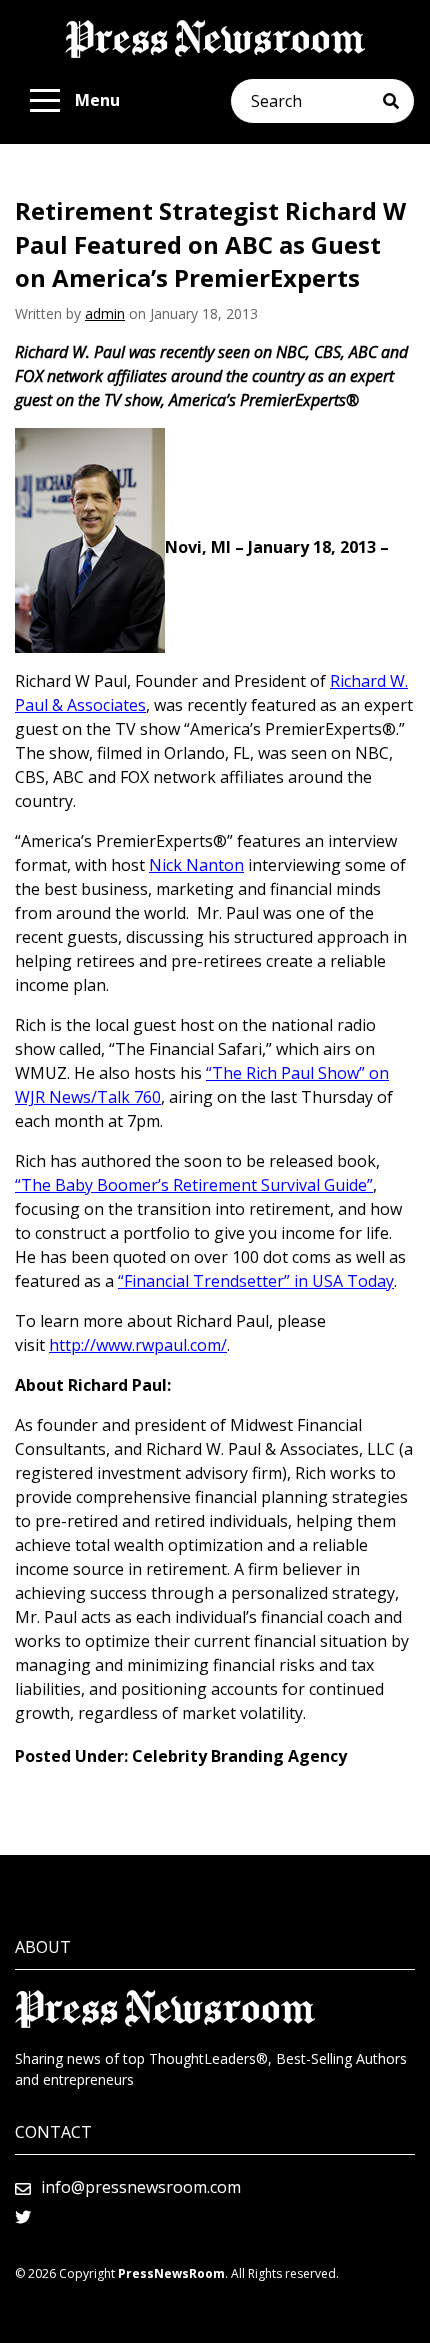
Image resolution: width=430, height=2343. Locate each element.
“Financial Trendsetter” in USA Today (256, 1281)
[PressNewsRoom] (215, 39)
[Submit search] (398, 101)
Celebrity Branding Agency (239, 1756)
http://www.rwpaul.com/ (138, 1345)
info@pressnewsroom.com (141, 2187)
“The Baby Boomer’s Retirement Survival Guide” (194, 1185)
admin (105, 313)
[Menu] (45, 101)
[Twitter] (23, 2217)
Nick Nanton (196, 865)
